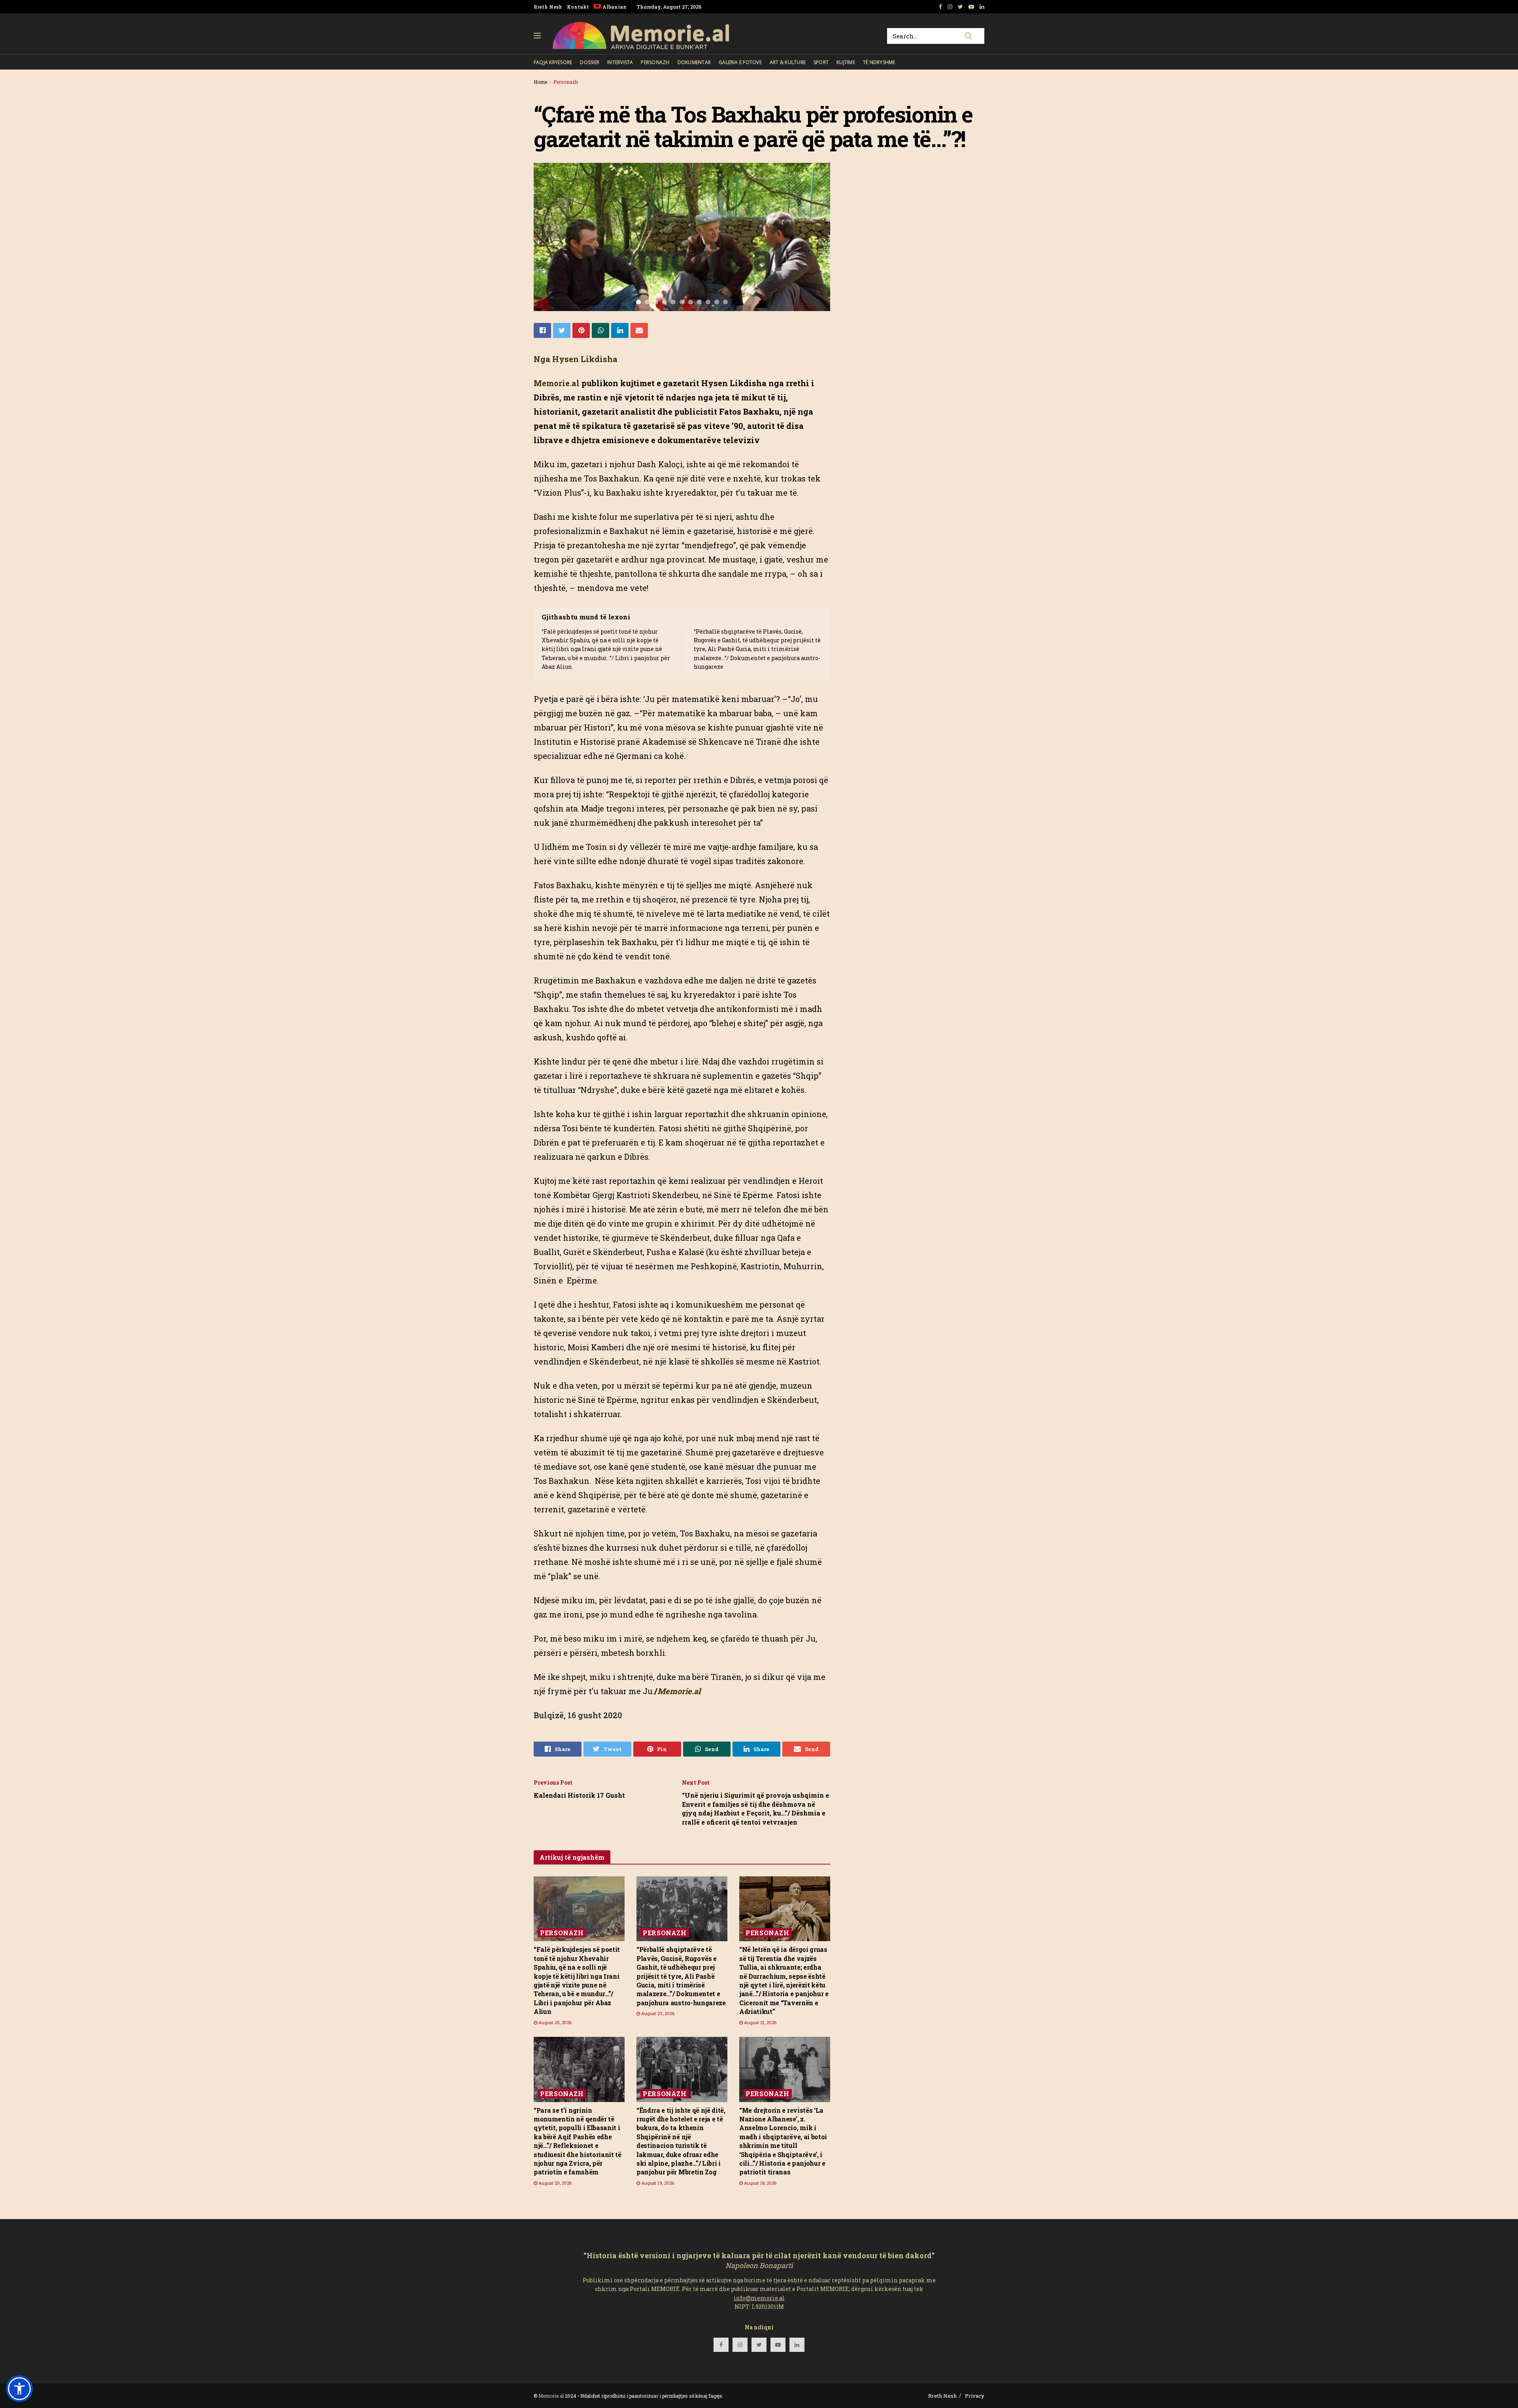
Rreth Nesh (548, 7)
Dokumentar (694, 62)
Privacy (975, 2396)
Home (540, 82)
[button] (19, 2389)
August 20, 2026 (554, 2183)
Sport (821, 62)
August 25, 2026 (554, 2022)
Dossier (590, 62)
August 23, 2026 (657, 2013)
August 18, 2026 (760, 2183)
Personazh (655, 62)
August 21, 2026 (760, 2022)
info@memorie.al (759, 2298)
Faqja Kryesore (553, 62)
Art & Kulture (788, 62)
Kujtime (846, 62)
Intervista (620, 62)
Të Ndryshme (879, 62)
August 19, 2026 (657, 2183)
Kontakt (578, 7)
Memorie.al (551, 2396)
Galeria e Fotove (740, 62)
